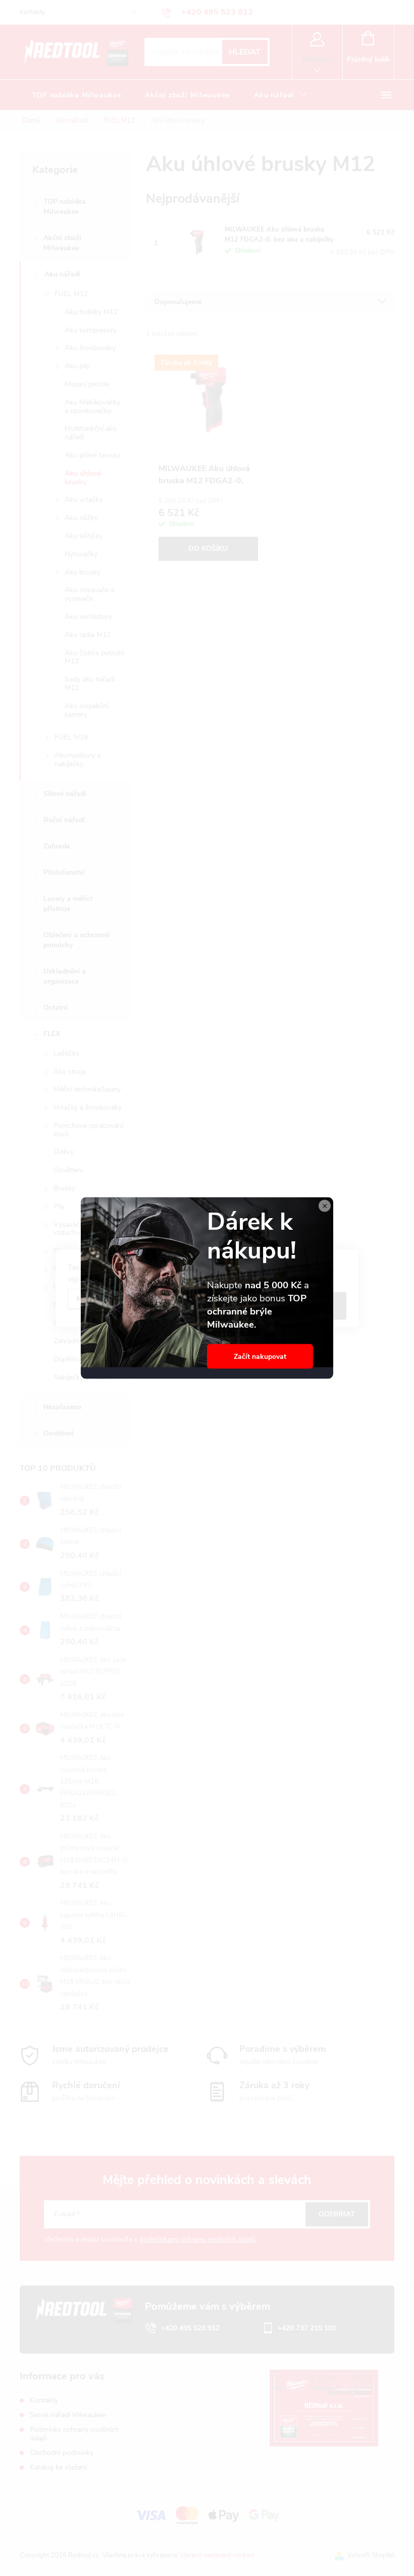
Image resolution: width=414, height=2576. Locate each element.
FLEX (52, 1034)
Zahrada (57, 846)
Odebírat (337, 2214)
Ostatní (56, 1008)
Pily (59, 1206)
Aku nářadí (62, 274)
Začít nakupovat (260, 1357)
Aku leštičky (84, 536)
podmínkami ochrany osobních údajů (198, 2239)
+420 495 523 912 (190, 2328)
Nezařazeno (62, 1407)
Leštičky (66, 1053)
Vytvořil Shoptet (371, 2555)
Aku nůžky (81, 518)
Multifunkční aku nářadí (91, 433)
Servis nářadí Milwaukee (68, 2415)
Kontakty (33, 12)
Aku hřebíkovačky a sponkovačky (92, 407)
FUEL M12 (71, 294)
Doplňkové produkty (85, 1359)
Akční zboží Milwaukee (62, 243)
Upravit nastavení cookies (217, 2555)
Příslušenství (64, 872)
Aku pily (77, 366)
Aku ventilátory (88, 617)
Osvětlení (68, 1170)
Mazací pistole (87, 384)
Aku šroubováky (90, 348)
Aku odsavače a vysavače (89, 594)
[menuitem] (76, 95)
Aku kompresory (91, 330)
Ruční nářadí (64, 820)
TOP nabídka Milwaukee (65, 207)
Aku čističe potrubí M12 (94, 657)
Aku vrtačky (84, 500)
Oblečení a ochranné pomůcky (76, 940)
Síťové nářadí (65, 794)
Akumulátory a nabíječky (77, 760)
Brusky (64, 1188)
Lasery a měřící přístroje (68, 904)
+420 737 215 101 (307, 2328)
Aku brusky (83, 572)
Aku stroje (70, 1072)
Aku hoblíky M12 (91, 312)
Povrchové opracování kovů (88, 1130)
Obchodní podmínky (62, 2453)
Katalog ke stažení (58, 2467)
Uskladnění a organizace (65, 976)
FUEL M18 (71, 737)
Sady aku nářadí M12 (90, 683)
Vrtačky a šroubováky (88, 1107)
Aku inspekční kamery (87, 710)
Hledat (245, 52)
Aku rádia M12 (88, 635)
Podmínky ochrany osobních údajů (74, 2434)
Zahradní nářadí (78, 1341)
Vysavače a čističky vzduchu (84, 1229)
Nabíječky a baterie (83, 1377)
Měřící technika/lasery (87, 1089)
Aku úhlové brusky (83, 478)
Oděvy (64, 1152)
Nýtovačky (81, 554)
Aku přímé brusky (92, 455)
